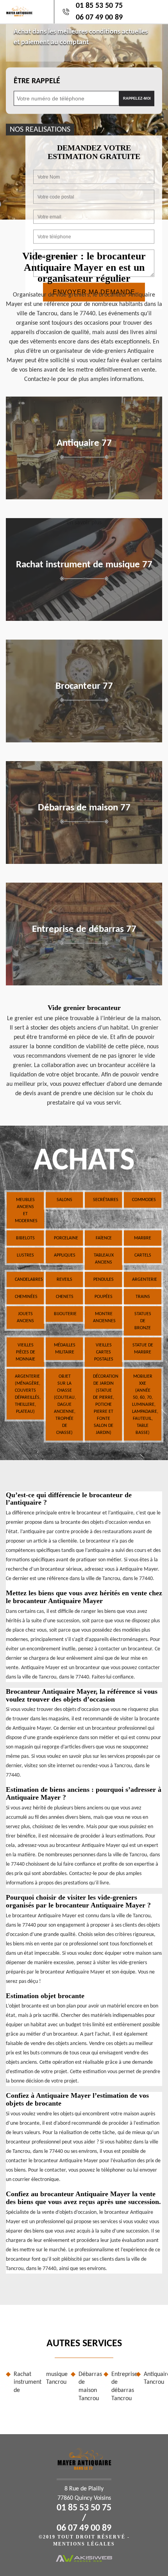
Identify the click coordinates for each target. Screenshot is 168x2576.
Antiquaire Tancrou (153, 2378)
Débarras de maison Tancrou (88, 2387)
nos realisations (40, 129)
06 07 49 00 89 (99, 18)
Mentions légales (84, 2544)
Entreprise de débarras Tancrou (121, 2387)
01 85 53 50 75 (99, 6)
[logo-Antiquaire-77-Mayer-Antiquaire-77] (19, 12)
